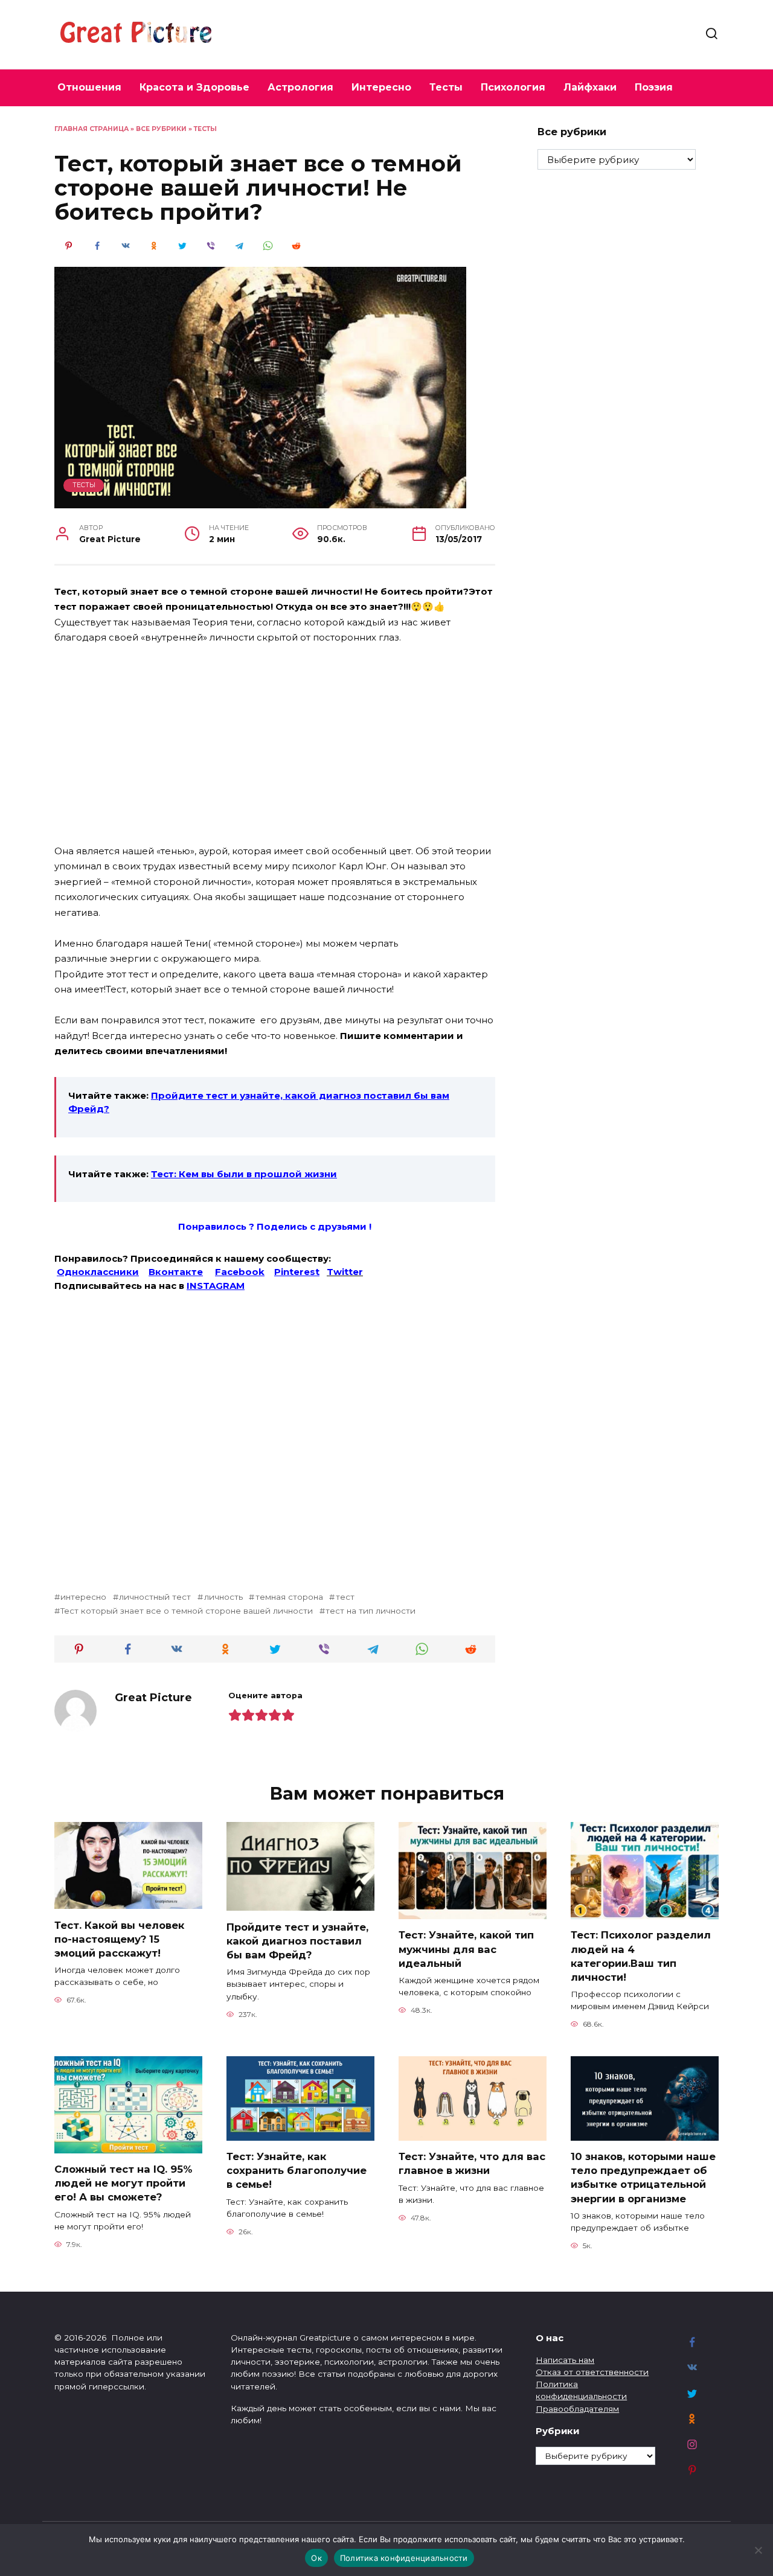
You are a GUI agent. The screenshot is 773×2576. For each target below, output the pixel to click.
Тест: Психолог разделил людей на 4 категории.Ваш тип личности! (641, 1956)
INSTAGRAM (216, 1286)
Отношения (89, 87)
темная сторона (289, 1597)
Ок (316, 2558)
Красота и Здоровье (194, 87)
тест (345, 1597)
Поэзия (654, 87)
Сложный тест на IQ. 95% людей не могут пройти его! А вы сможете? (123, 2183)
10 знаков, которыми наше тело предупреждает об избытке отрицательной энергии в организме (643, 2177)
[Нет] (758, 2550)
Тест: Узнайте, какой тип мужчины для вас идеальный (466, 1949)
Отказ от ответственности (592, 2372)
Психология (513, 87)
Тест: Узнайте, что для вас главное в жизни (472, 2163)
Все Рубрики (161, 129)
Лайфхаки (590, 87)
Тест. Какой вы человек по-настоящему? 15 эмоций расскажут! (119, 1938)
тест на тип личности (370, 1611)
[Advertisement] (275, 745)
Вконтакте (176, 1272)
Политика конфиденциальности (404, 2558)
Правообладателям (577, 2409)
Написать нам (565, 2360)
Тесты (446, 87)
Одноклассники (98, 1272)
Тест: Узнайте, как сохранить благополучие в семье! (297, 2170)
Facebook (240, 1272)
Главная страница (91, 129)
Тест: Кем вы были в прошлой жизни (244, 1174)
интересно (83, 1597)
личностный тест (155, 1597)
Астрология (300, 87)
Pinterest (297, 1272)
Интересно (381, 87)
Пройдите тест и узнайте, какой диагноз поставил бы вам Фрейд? (297, 1940)
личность (223, 1597)
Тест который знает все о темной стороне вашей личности (187, 1611)
